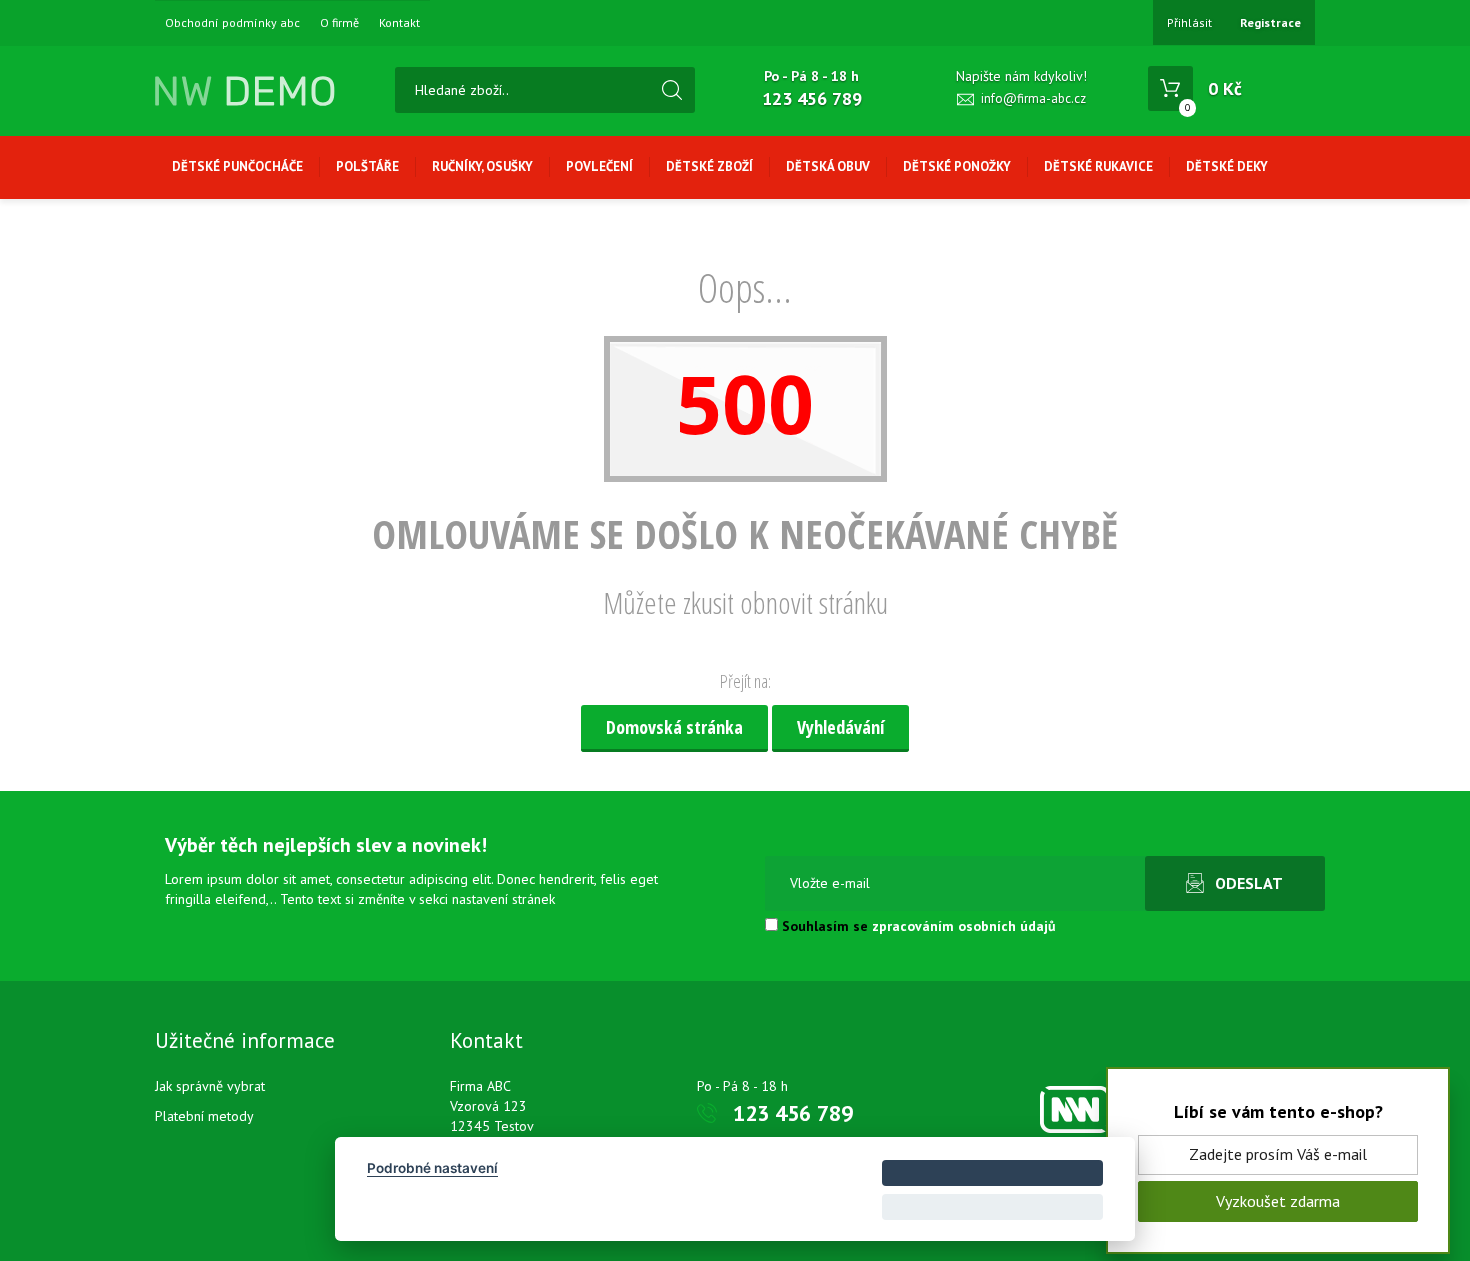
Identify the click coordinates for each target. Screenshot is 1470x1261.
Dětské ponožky (957, 166)
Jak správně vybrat (210, 1086)
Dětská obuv (828, 166)
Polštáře (367, 166)
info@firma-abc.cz (1033, 98)
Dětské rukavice (1098, 166)
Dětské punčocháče (237, 166)
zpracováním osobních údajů (964, 926)
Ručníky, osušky (482, 166)
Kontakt (399, 23)
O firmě (339, 23)
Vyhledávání (840, 727)
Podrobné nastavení (432, 1168)
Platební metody (204, 1116)
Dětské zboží (709, 166)
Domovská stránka (674, 727)
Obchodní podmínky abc (232, 23)
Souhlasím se (917, 926)
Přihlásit (1189, 22)
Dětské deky (1227, 166)
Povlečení (599, 166)
